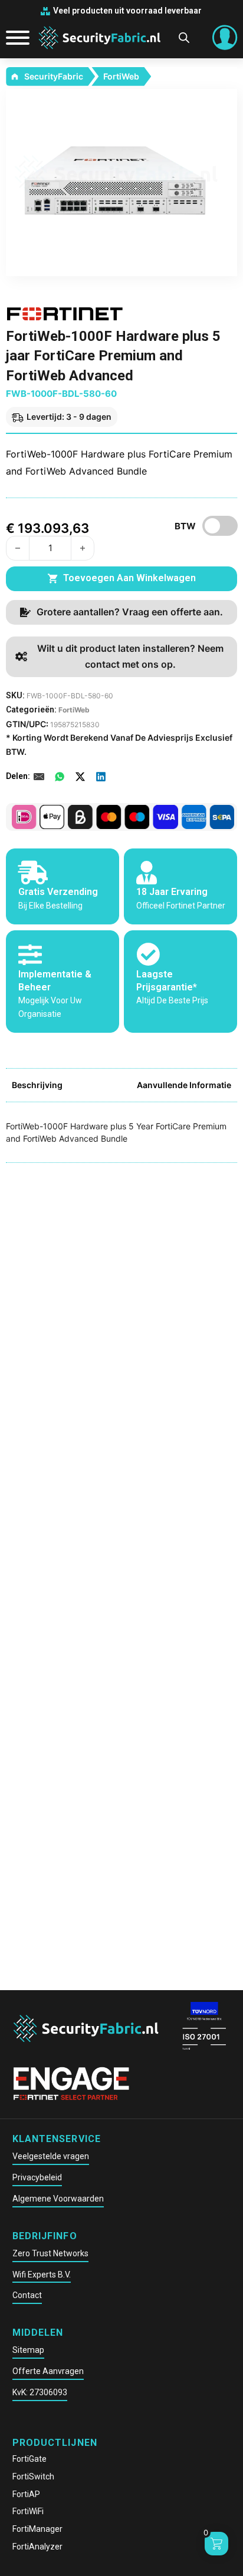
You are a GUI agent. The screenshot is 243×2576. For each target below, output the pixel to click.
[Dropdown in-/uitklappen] (225, 38)
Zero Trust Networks (50, 2253)
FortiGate (29, 2459)
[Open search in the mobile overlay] (184, 37)
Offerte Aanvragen (48, 2371)
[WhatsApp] (60, 777)
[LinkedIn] (101, 777)
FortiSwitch (33, 2476)
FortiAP (26, 2494)
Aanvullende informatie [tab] (184, 1085)
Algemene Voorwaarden (58, 2199)
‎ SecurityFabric (53, 76)
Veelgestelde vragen (51, 2156)
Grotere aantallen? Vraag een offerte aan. (130, 612)
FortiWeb (121, 76)
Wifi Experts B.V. (42, 2275)
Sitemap (28, 2350)
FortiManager (37, 2529)
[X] (80, 777)
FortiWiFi (28, 2511)
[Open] (13, 38)
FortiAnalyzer (37, 2547)
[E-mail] (39, 777)
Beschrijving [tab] (37, 1085)
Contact (27, 2295)
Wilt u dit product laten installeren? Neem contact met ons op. (130, 656)
